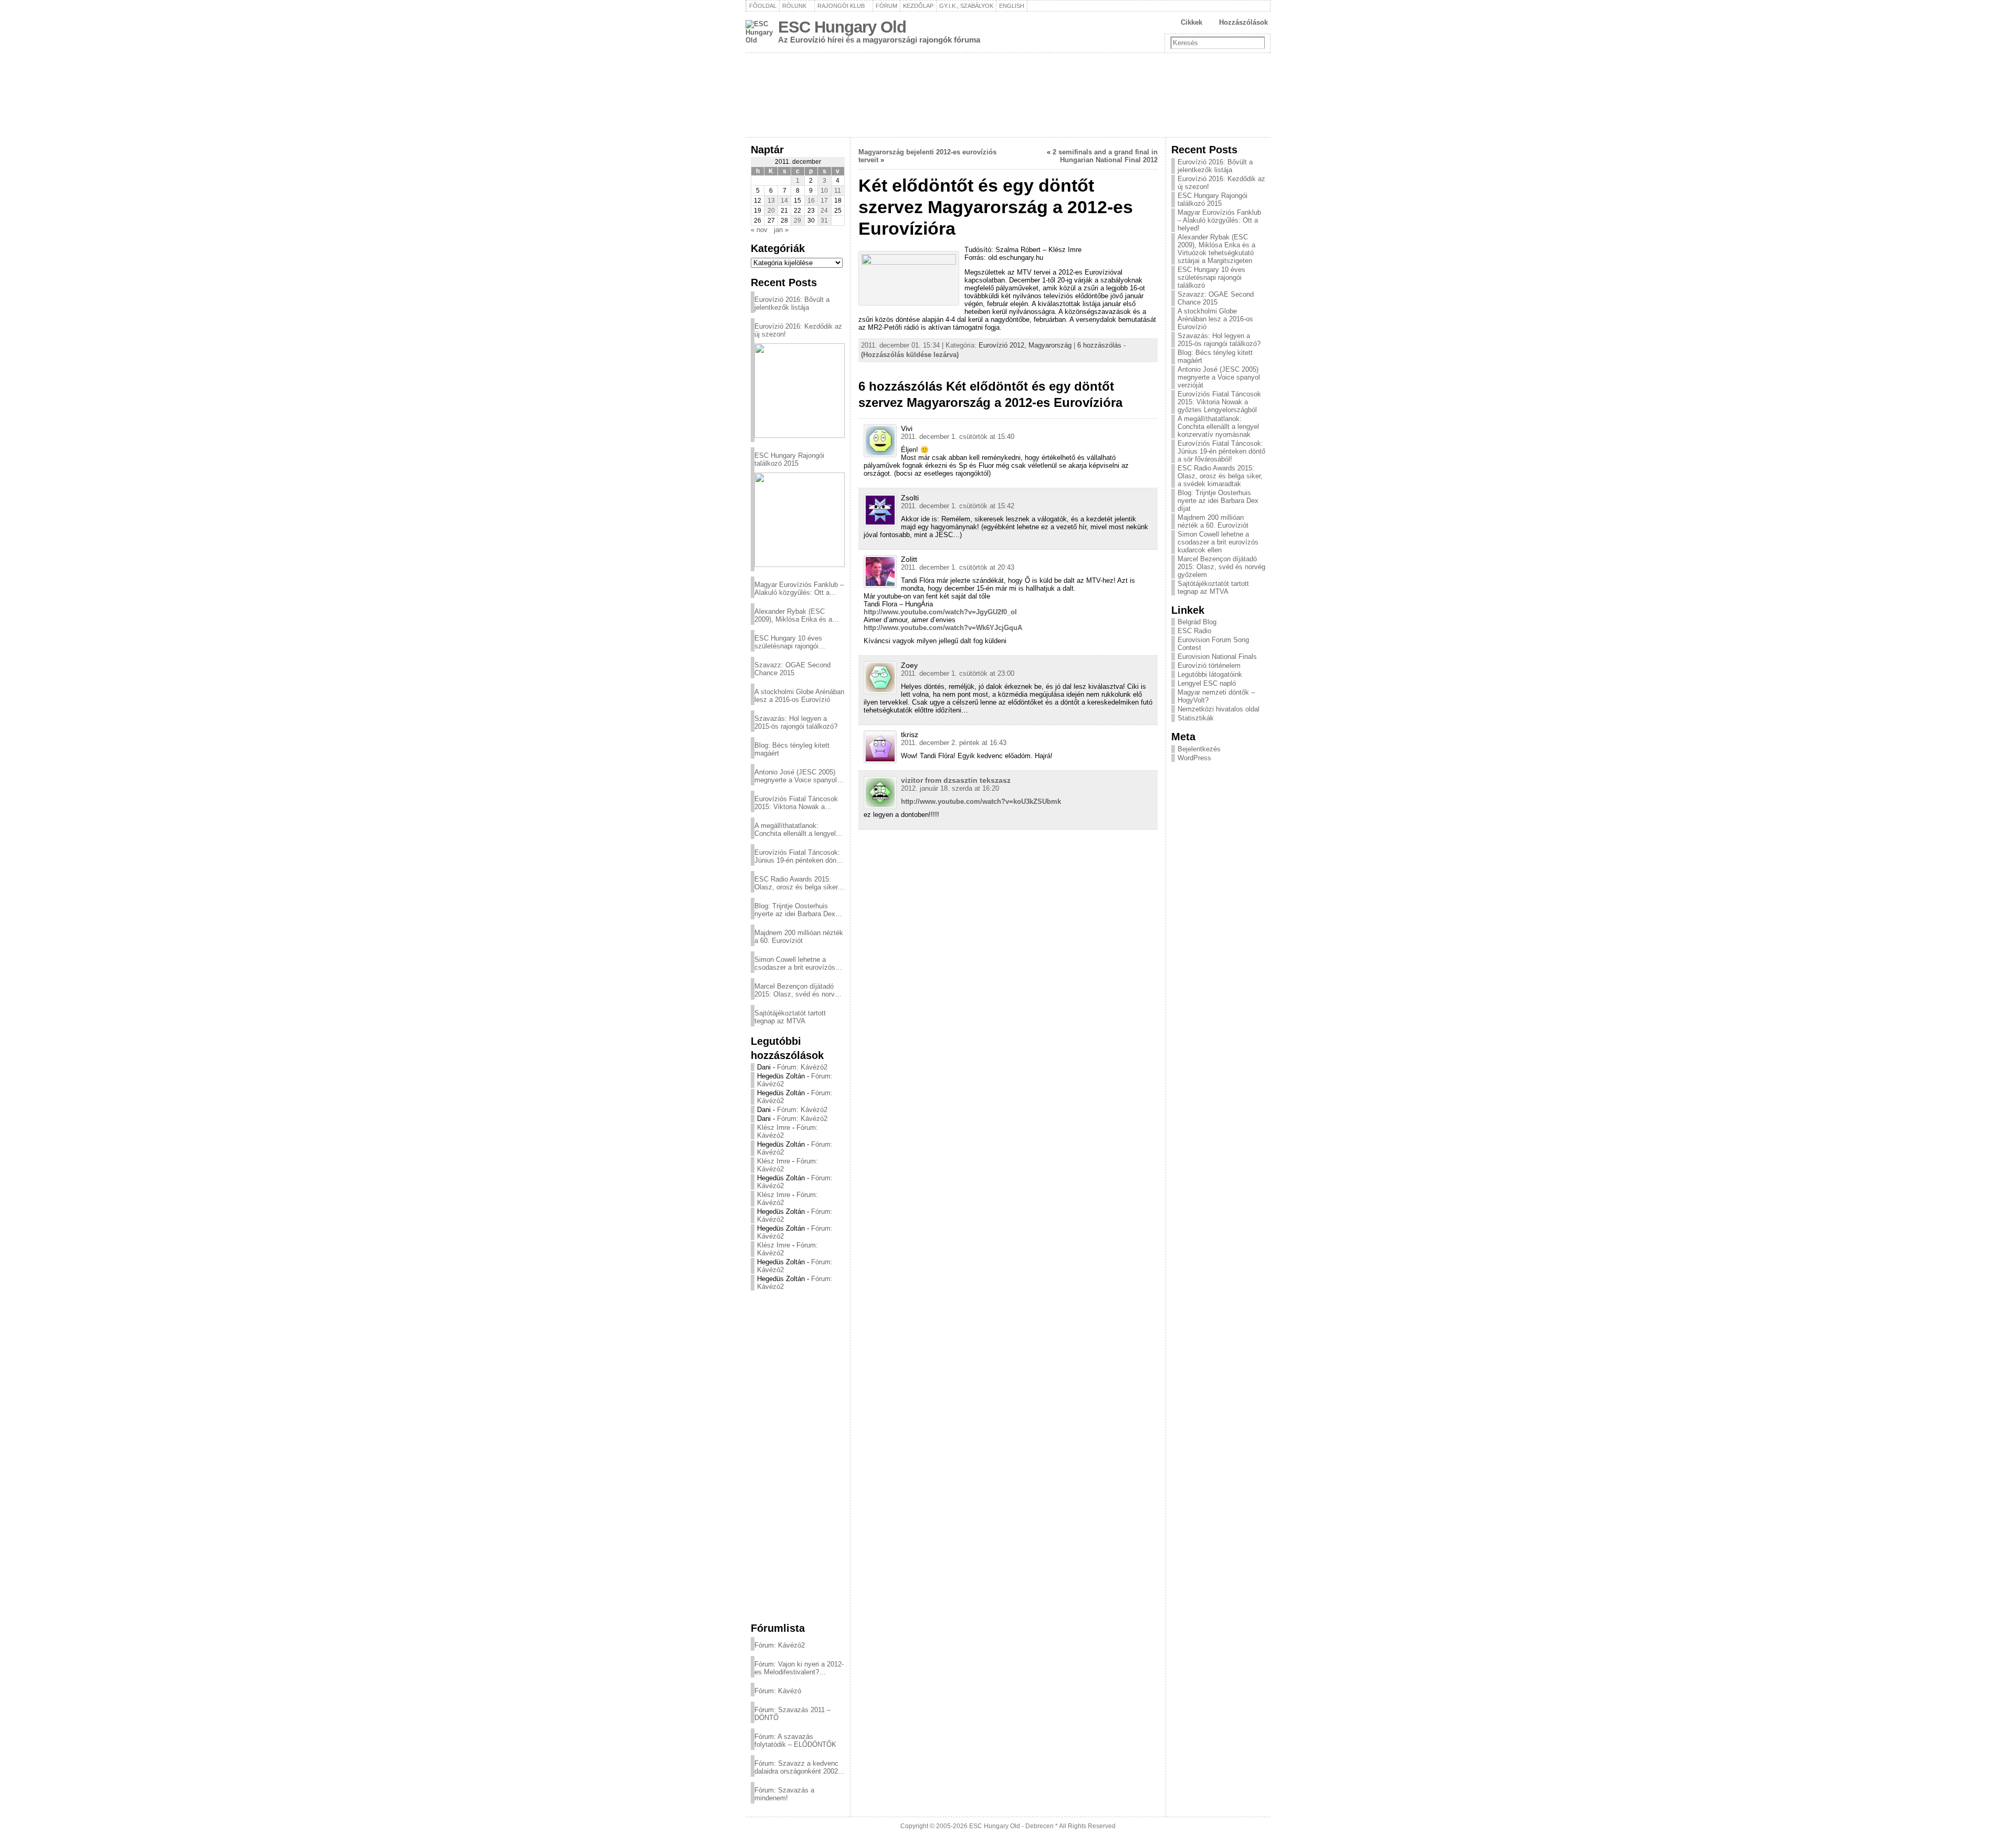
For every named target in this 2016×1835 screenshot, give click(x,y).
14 (784, 201)
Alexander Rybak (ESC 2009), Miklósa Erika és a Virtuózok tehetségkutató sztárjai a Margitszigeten (793, 615)
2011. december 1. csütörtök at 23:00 (958, 673)
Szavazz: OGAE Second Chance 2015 (792, 669)
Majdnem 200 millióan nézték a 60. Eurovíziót (799, 937)
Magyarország (1050, 345)
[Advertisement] (798, 1456)
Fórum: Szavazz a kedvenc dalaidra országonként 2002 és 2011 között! (796, 1767)
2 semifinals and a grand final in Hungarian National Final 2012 (1105, 156)
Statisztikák (1196, 718)
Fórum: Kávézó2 (802, 1067)
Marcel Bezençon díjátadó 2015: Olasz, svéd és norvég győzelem (798, 990)
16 (811, 201)
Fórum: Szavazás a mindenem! (784, 1794)
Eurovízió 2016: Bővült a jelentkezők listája (792, 303)
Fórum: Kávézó (778, 1691)
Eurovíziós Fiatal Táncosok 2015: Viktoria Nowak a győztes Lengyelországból (796, 803)
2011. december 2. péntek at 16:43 (954, 743)
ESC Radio (1194, 631)
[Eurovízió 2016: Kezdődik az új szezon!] (800, 391)
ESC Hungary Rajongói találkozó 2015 (789, 459)
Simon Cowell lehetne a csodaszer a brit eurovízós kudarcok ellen (795, 963)
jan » (781, 230)
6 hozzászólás (1099, 345)
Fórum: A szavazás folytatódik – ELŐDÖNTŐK (795, 1740)
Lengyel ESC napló (1207, 683)
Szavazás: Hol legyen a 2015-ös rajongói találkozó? (796, 722)
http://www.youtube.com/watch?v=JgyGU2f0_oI (940, 612)
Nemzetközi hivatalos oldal (1219, 709)
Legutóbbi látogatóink (1210, 674)
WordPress (1194, 758)
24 (824, 211)
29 (797, 221)
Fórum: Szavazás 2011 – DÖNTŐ (792, 1714)
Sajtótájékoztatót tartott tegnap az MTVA (790, 1017)
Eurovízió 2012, (1004, 345)
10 (824, 191)
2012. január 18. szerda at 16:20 (950, 788)
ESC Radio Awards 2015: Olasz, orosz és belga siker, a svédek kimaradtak (797, 883)
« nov (759, 230)
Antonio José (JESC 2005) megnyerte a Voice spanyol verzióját (796, 776)
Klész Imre (774, 1128)
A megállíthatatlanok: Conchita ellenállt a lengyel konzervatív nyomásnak (795, 830)
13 (771, 201)
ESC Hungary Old (842, 27)
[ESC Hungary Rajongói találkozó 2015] (800, 520)
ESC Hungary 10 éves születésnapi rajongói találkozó (788, 642)
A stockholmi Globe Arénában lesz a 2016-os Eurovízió (799, 696)
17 (824, 201)
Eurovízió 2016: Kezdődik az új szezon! (798, 330)
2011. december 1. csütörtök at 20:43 (958, 567)
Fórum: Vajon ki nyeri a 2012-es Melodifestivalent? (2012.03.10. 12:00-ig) (799, 1668)
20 (771, 211)
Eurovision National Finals (1217, 657)
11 (838, 191)
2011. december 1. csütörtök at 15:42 (958, 506)
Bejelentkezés (1199, 749)
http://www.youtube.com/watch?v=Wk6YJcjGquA (943, 628)
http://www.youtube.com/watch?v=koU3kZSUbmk (981, 801)
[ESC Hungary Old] (1008, 95)
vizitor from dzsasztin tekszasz (956, 780)
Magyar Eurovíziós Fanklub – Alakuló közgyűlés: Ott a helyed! (799, 589)
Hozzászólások (1243, 22)
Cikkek (1191, 22)
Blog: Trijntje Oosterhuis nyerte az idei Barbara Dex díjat (795, 910)
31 (824, 221)
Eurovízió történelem (1209, 665)
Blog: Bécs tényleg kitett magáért (792, 749)
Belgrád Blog (1197, 622)
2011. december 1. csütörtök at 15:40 (958, 437)
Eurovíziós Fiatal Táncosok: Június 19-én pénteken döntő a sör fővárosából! (798, 856)
